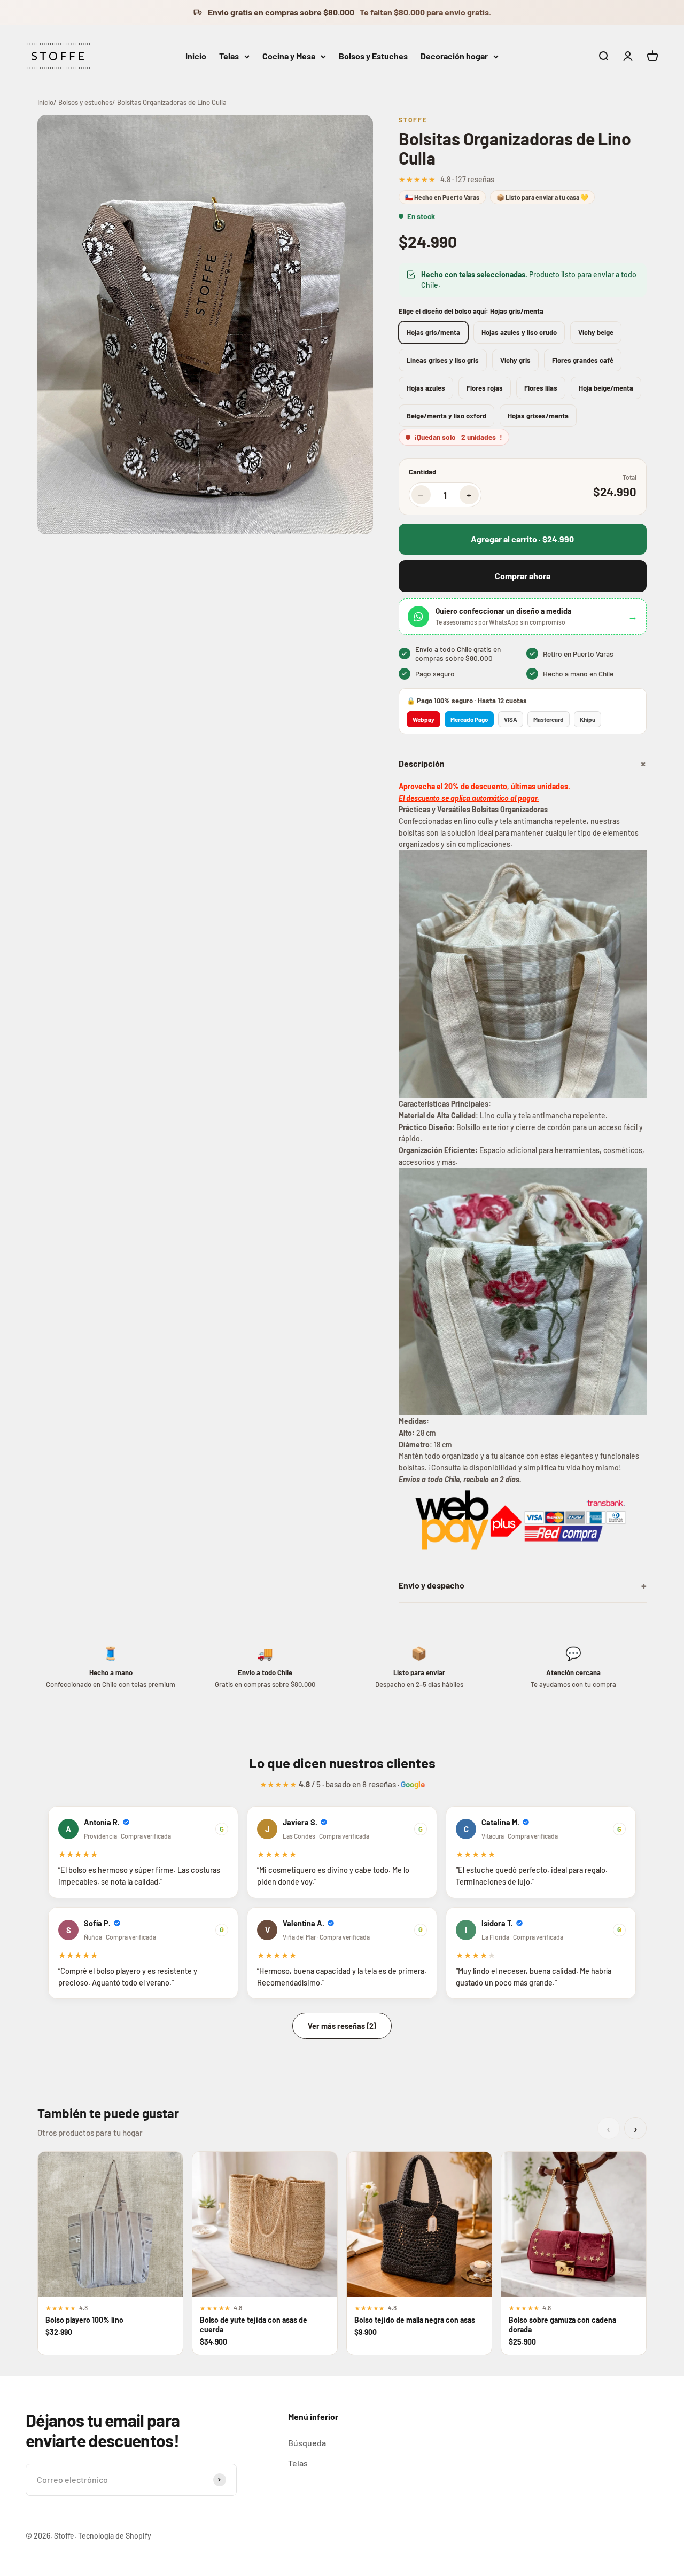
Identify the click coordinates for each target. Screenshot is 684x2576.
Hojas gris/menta (433, 332)
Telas (229, 56)
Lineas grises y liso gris (443, 360)
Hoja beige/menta (606, 388)
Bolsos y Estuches (373, 56)
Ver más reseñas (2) (342, 2026)
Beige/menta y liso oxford (446, 416)
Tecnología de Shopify (115, 2536)
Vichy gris (515, 360)
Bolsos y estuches (85, 102)
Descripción (523, 764)
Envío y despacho (523, 1585)
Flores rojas (485, 388)
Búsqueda (307, 2443)
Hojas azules (426, 388)
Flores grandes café (583, 360)
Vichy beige (596, 332)
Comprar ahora (523, 576)
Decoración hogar (454, 56)
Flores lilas (541, 388)
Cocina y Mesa (289, 56)
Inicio (196, 56)
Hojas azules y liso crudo (519, 332)
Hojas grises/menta (538, 416)
